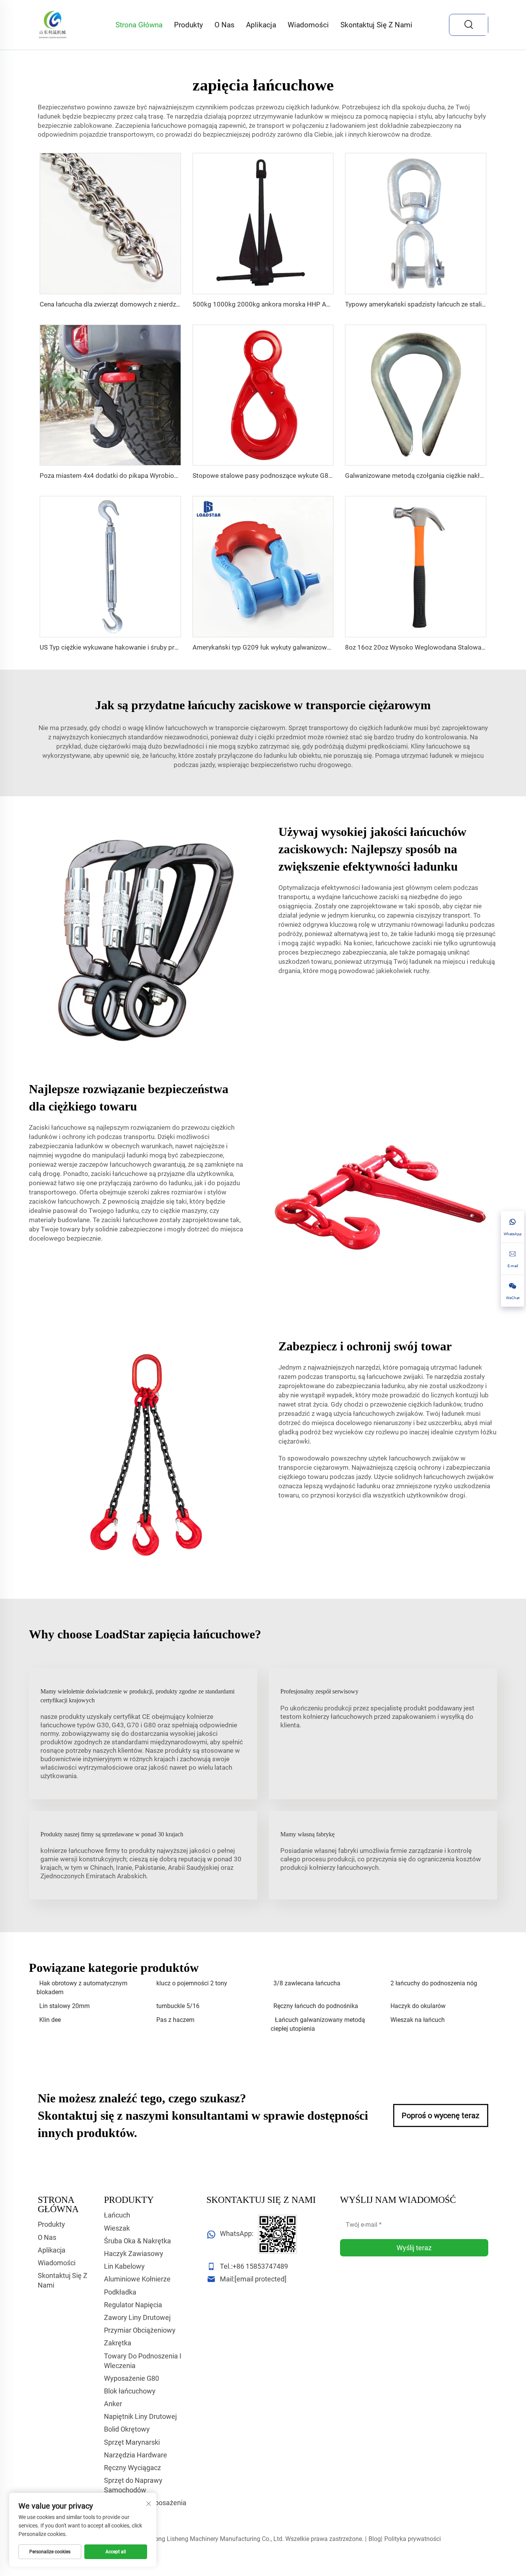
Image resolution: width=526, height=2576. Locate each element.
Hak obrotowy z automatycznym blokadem (82, 1987)
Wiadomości (308, 25)
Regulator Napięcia (133, 2305)
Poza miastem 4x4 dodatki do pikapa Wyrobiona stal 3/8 (122, 476)
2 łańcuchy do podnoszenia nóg (434, 1983)
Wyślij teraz (414, 2248)
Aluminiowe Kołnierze (137, 2279)
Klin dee (50, 2020)
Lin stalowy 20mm (64, 2006)
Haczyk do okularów (418, 2006)
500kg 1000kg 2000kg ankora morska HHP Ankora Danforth (281, 304)
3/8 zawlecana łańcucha (307, 1983)
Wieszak (117, 2228)
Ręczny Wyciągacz (132, 2468)
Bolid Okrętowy (127, 2429)
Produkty (188, 25)
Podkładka (120, 2292)
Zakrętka (118, 2343)
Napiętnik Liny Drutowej (140, 2416)
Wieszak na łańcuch (418, 2020)
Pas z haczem (175, 2020)
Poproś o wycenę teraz (441, 2115)
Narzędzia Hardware (136, 2455)
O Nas (224, 25)
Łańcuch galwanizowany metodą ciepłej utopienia (318, 2024)
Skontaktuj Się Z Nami (376, 25)
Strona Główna (139, 25)
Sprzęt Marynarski (132, 2442)
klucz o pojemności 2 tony (192, 1983)
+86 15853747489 (260, 2266)
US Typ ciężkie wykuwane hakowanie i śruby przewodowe (123, 647)
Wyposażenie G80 (131, 2378)
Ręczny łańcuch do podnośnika (316, 2006)
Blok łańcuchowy (130, 2391)
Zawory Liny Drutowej (137, 2317)
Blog (375, 2539)
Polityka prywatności (413, 2539)
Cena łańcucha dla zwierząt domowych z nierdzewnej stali (123, 304)
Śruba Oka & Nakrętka (137, 2241)
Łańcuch (117, 2215)
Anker (113, 2404)
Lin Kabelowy (124, 2266)
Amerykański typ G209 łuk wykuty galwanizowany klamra (276, 647)
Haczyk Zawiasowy (134, 2254)
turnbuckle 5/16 (178, 2006)
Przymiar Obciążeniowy (140, 2330)
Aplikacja (261, 25)
